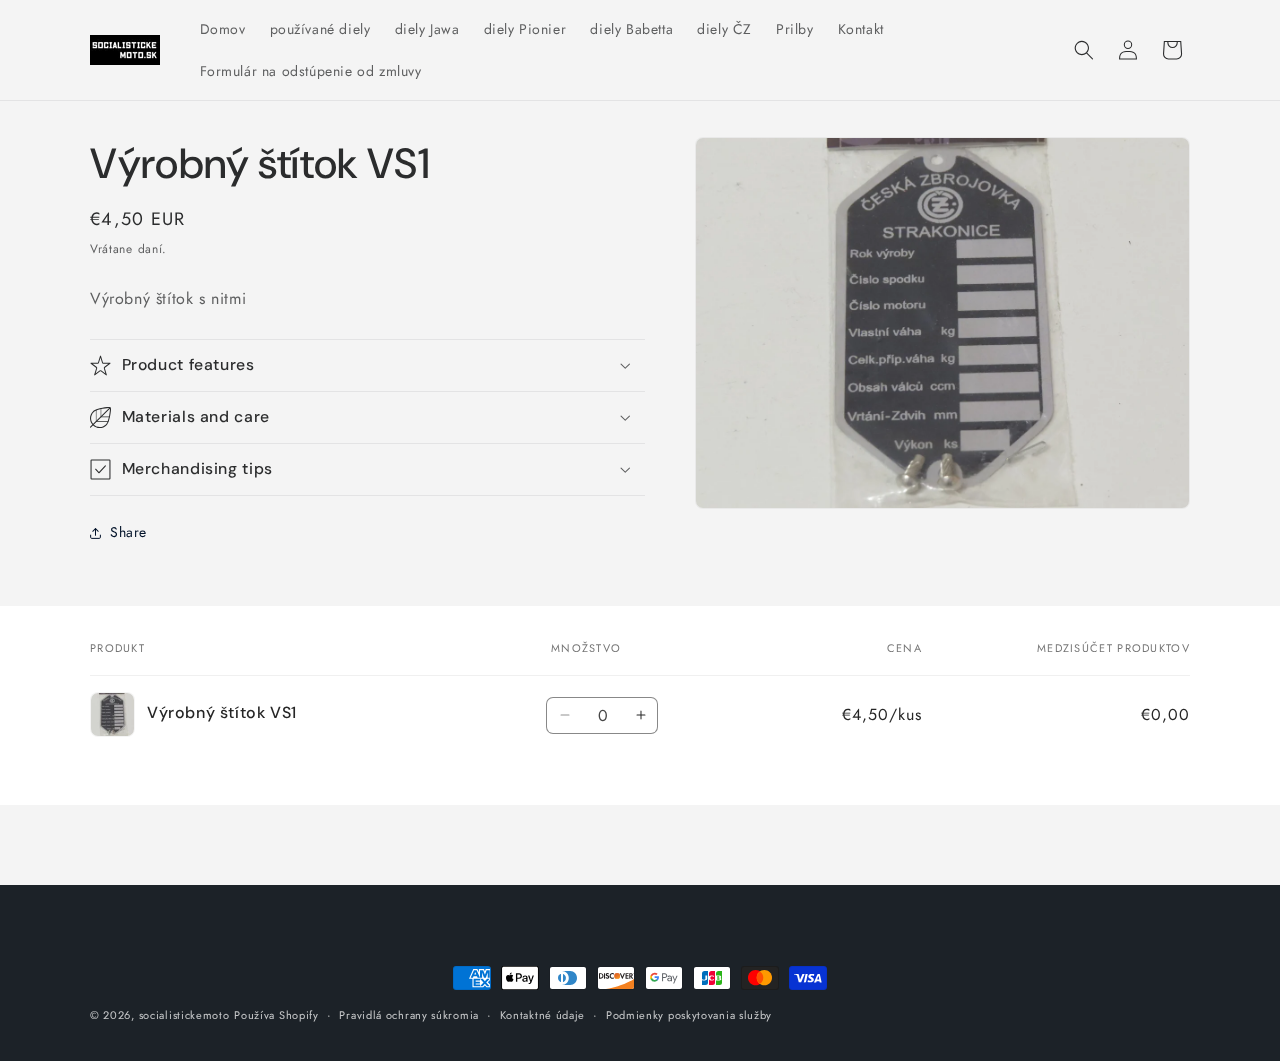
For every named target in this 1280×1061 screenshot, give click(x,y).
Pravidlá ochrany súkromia (409, 1015)
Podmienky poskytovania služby (689, 1015)
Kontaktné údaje (543, 1015)
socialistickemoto (184, 1015)
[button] (1084, 50)
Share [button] (128, 532)
